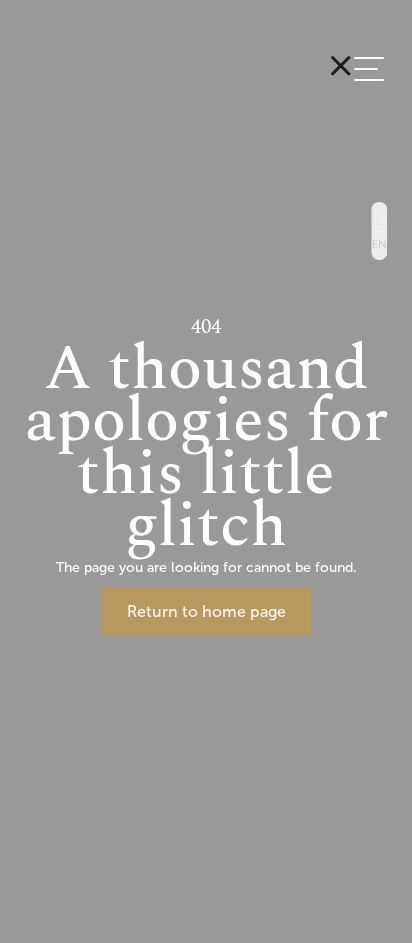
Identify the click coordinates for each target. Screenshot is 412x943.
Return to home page (206, 611)
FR (379, 216)
